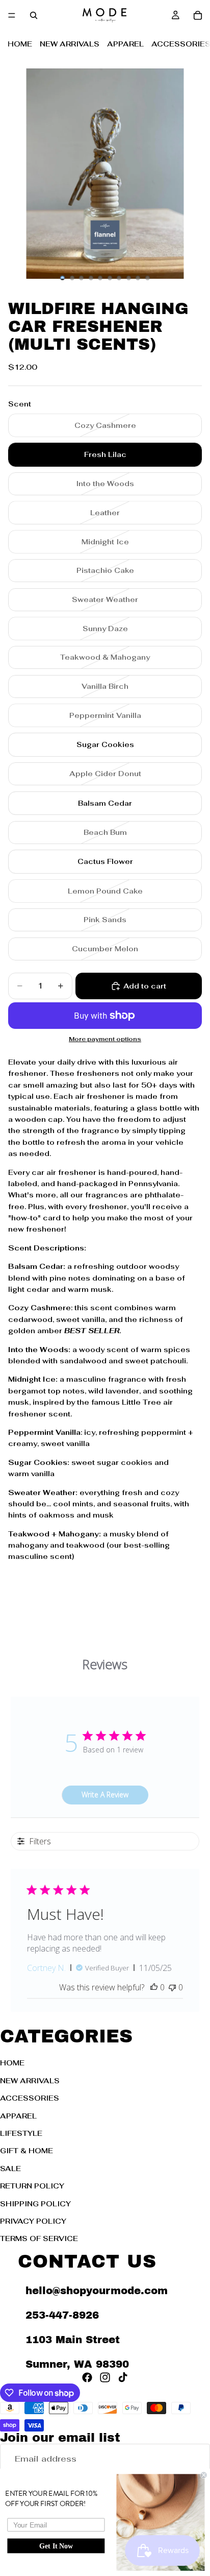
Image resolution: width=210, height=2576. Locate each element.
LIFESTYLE (21, 2133)
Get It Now (56, 2546)
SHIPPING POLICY (35, 2203)
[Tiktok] (123, 2377)
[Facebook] (87, 2377)
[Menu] (12, 15)
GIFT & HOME (27, 2151)
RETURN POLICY (32, 2186)
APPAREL (125, 44)
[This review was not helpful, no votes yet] (172, 1987)
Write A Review (105, 1795)
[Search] (34, 15)
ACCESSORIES (30, 2098)
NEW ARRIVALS (70, 44)
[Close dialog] (204, 2475)
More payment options (105, 1039)
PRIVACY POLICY (33, 2221)
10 (148, 278)
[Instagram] (105, 2377)
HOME (20, 44)
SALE (10, 2168)
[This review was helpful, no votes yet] (154, 1987)
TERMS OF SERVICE (39, 2238)
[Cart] (198, 15)
